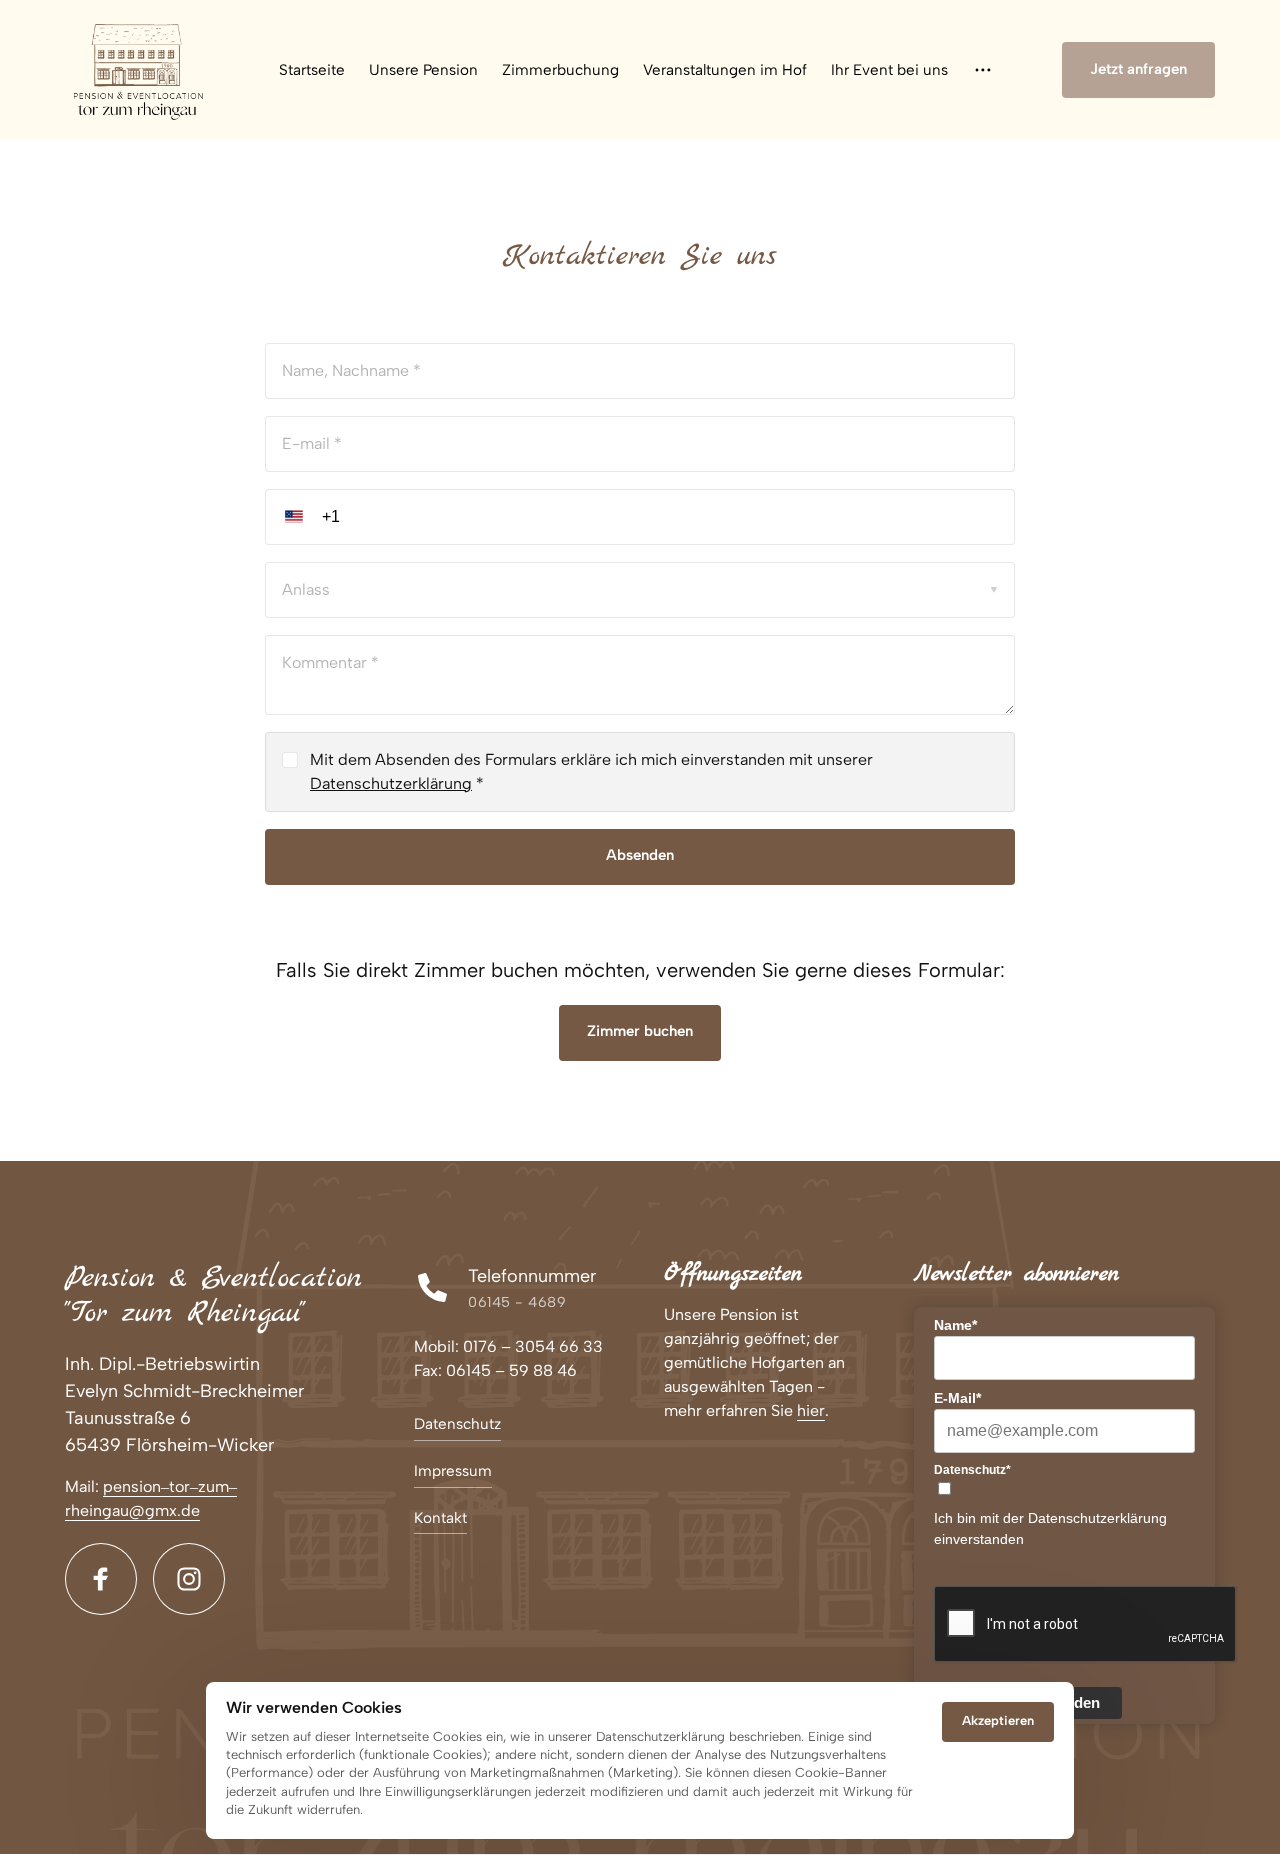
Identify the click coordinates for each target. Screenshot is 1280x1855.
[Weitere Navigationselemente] (983, 70)
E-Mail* (957, 1398)
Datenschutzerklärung (391, 783)
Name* (955, 1325)
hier (811, 1410)
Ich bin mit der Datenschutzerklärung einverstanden (1050, 1528)
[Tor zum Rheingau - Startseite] (138, 70)
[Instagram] (189, 1579)
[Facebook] (101, 1579)
